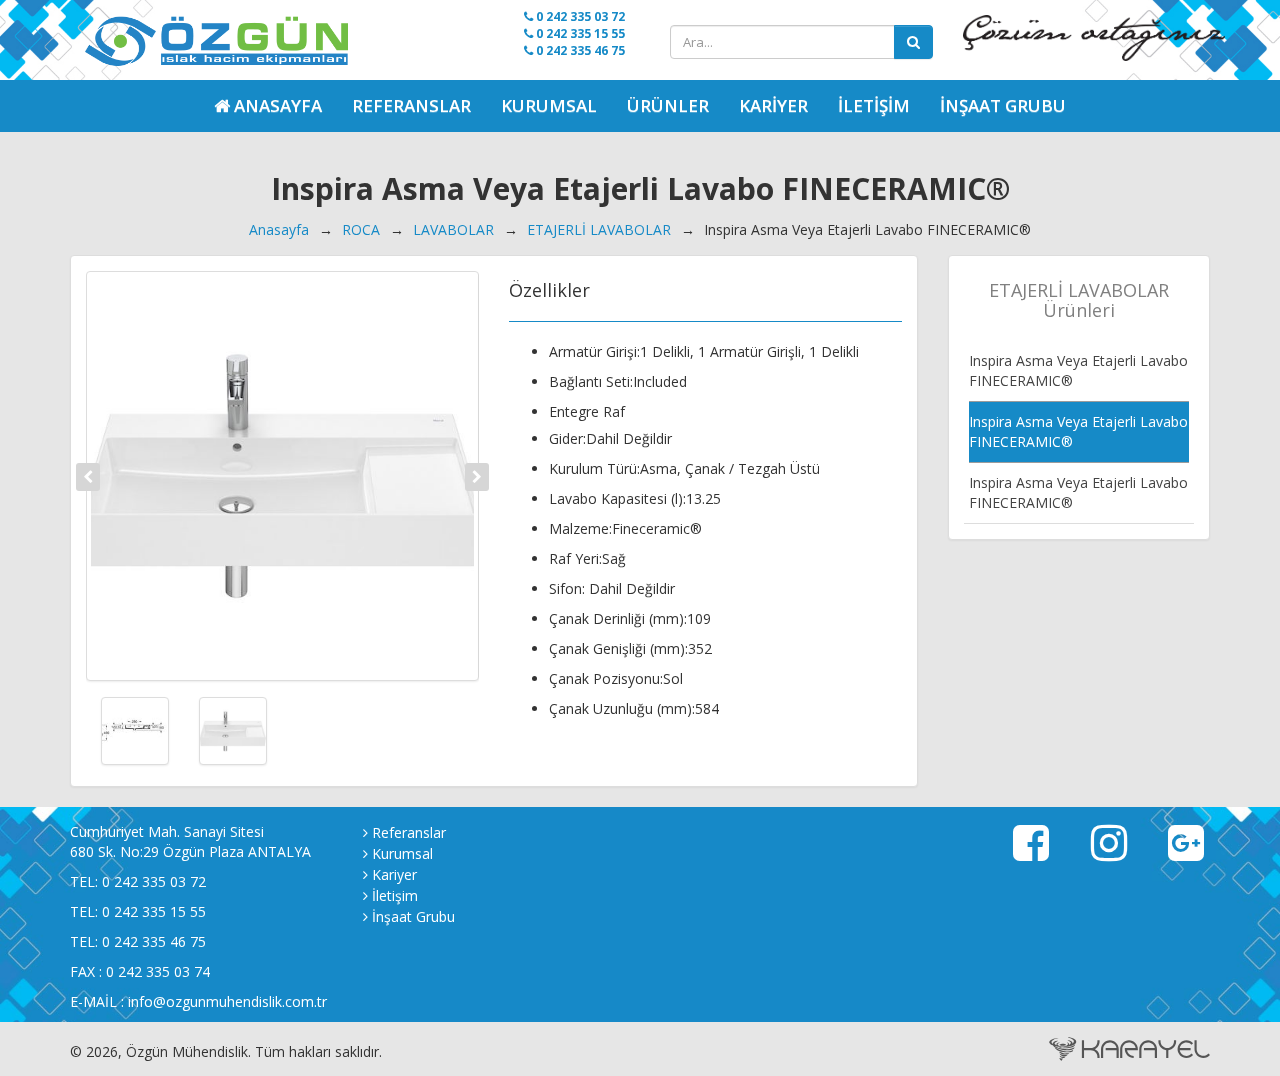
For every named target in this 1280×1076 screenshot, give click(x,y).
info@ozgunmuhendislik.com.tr (227, 1001)
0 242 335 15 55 (579, 33)
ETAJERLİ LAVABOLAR (599, 229)
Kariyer (773, 105)
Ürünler (668, 105)
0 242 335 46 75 (579, 50)
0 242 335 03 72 (579, 16)
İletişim (874, 105)
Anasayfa (279, 229)
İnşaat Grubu (1003, 105)
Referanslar (411, 105)
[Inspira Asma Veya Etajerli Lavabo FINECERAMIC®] (282, 476)
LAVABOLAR (453, 229)
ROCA (361, 229)
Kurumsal (549, 105)
